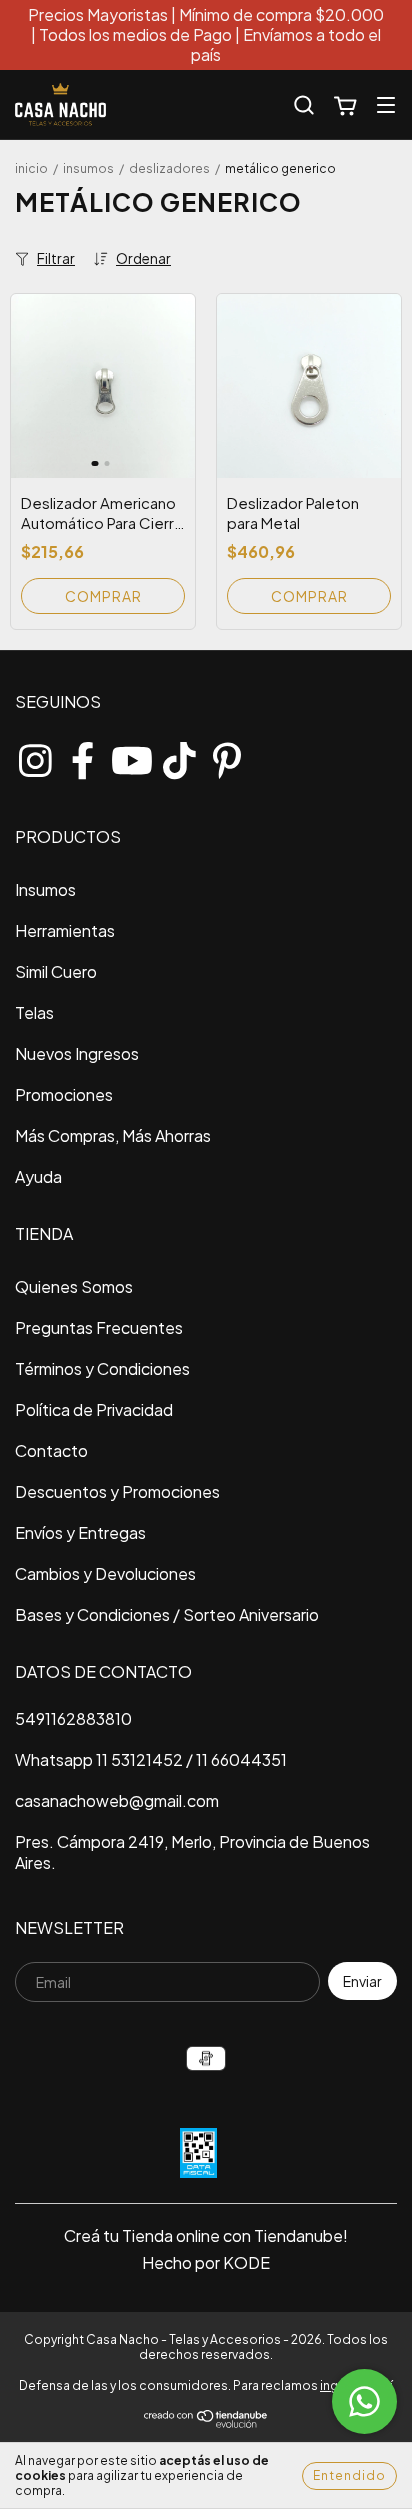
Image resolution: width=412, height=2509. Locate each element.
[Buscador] (304, 105)
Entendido (349, 2475)
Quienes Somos (74, 1286)
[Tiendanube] (206, 2424)
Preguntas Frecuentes (99, 1327)
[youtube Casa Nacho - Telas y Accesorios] (131, 756)
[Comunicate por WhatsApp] (364, 2401)
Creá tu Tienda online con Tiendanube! (206, 2235)
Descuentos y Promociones (117, 1491)
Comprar (103, 596)
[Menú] (386, 104)
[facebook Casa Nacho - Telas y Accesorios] (83, 756)
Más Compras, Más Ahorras (113, 1135)
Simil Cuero (56, 971)
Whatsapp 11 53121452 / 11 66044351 (151, 1759)
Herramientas (65, 930)
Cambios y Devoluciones (105, 1573)
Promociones (64, 1094)
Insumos (88, 168)
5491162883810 (73, 1718)
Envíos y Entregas (80, 1532)
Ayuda (38, 1176)
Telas (34, 1012)
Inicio (31, 168)
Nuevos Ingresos (77, 1053)
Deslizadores (169, 168)
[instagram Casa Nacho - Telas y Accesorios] (35, 756)
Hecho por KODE (206, 2262)
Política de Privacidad (94, 1409)
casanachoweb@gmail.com (117, 1800)
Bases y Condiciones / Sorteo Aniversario (167, 1614)
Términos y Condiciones (102, 1368)
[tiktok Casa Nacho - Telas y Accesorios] (179, 756)
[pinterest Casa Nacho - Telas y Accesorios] (227, 756)
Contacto (51, 1450)
